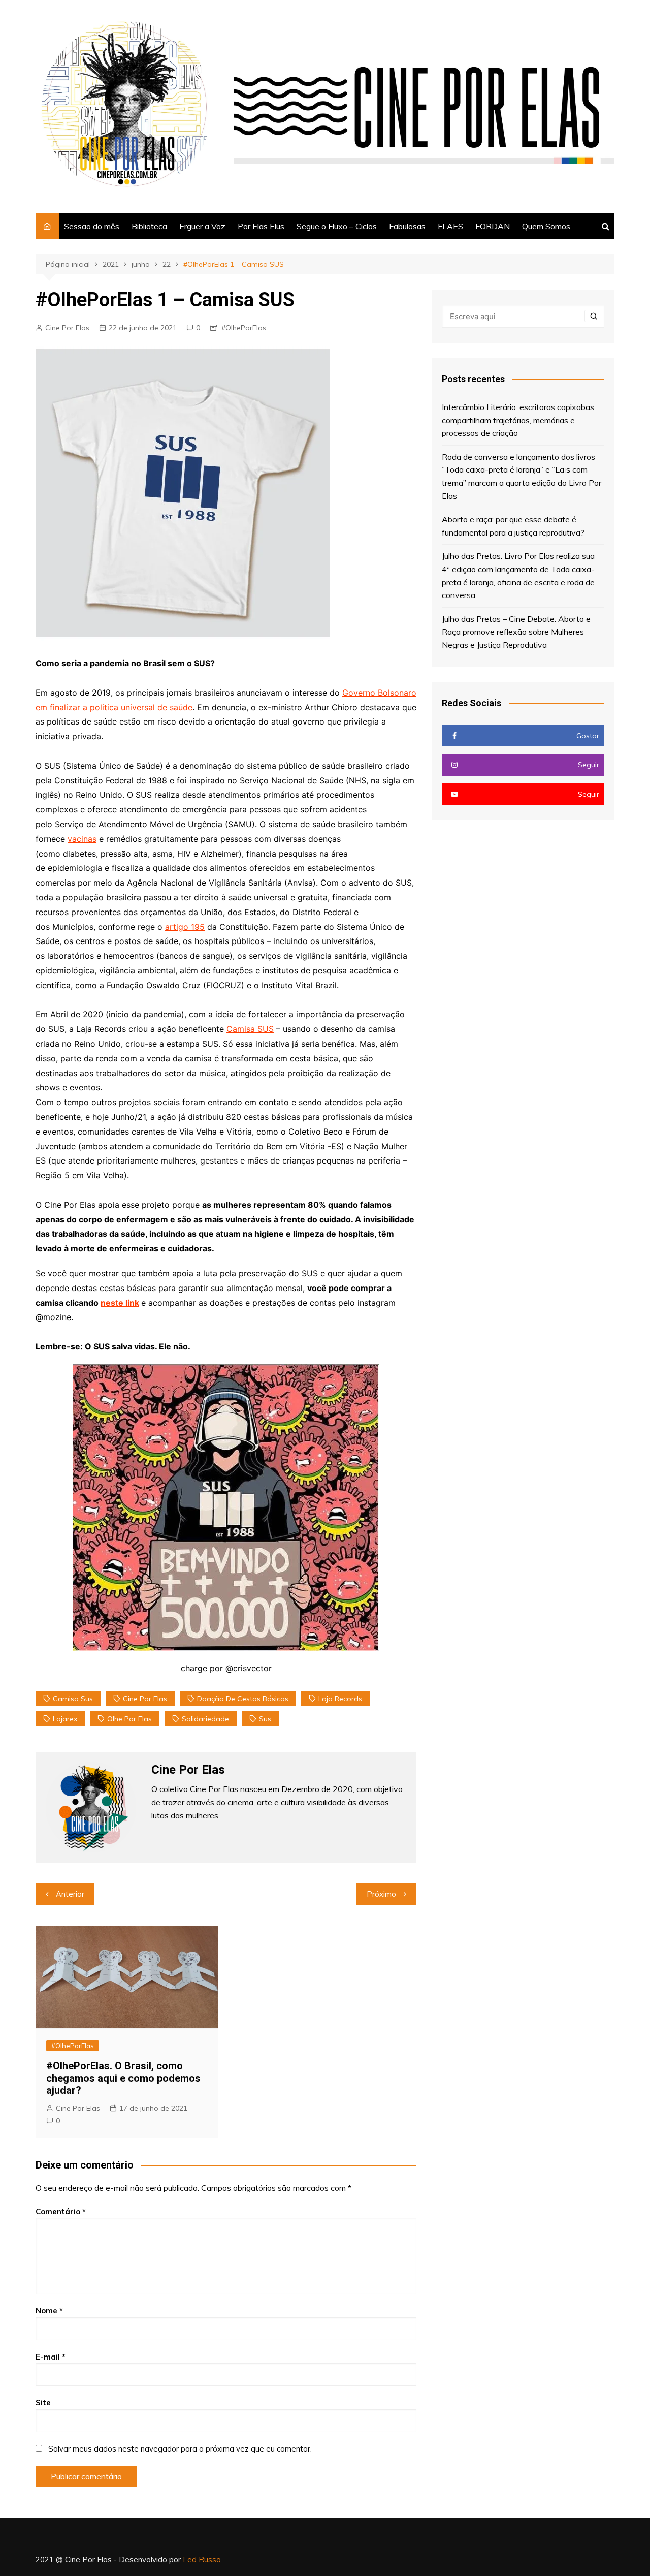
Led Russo (202, 2559)
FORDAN (493, 226)
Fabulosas (407, 226)
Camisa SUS (250, 1029)
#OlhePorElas (244, 328)
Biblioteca (149, 226)
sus (265, 1719)
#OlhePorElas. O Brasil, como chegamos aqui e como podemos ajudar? (123, 2078)
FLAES (450, 226)
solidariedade (205, 1719)
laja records (340, 1699)
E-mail (51, 2357)
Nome (49, 2311)
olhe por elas (129, 1719)
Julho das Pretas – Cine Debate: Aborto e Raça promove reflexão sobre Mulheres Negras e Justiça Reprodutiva (516, 632)
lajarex (65, 1719)
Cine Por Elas (67, 328)
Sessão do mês (92, 226)
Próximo (381, 1894)
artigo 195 (185, 927)
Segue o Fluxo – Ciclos (337, 226)
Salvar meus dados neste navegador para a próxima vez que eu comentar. (180, 2449)
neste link (120, 1303)
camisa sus (73, 1699)
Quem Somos (546, 226)
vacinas (82, 839)
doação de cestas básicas (243, 1699)
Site (43, 2402)
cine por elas (145, 1699)
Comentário (61, 2211)
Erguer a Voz (202, 226)
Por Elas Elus (261, 226)
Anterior (70, 1894)
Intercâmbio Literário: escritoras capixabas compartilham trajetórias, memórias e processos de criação (518, 420)
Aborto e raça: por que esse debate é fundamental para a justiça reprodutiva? (513, 526)
